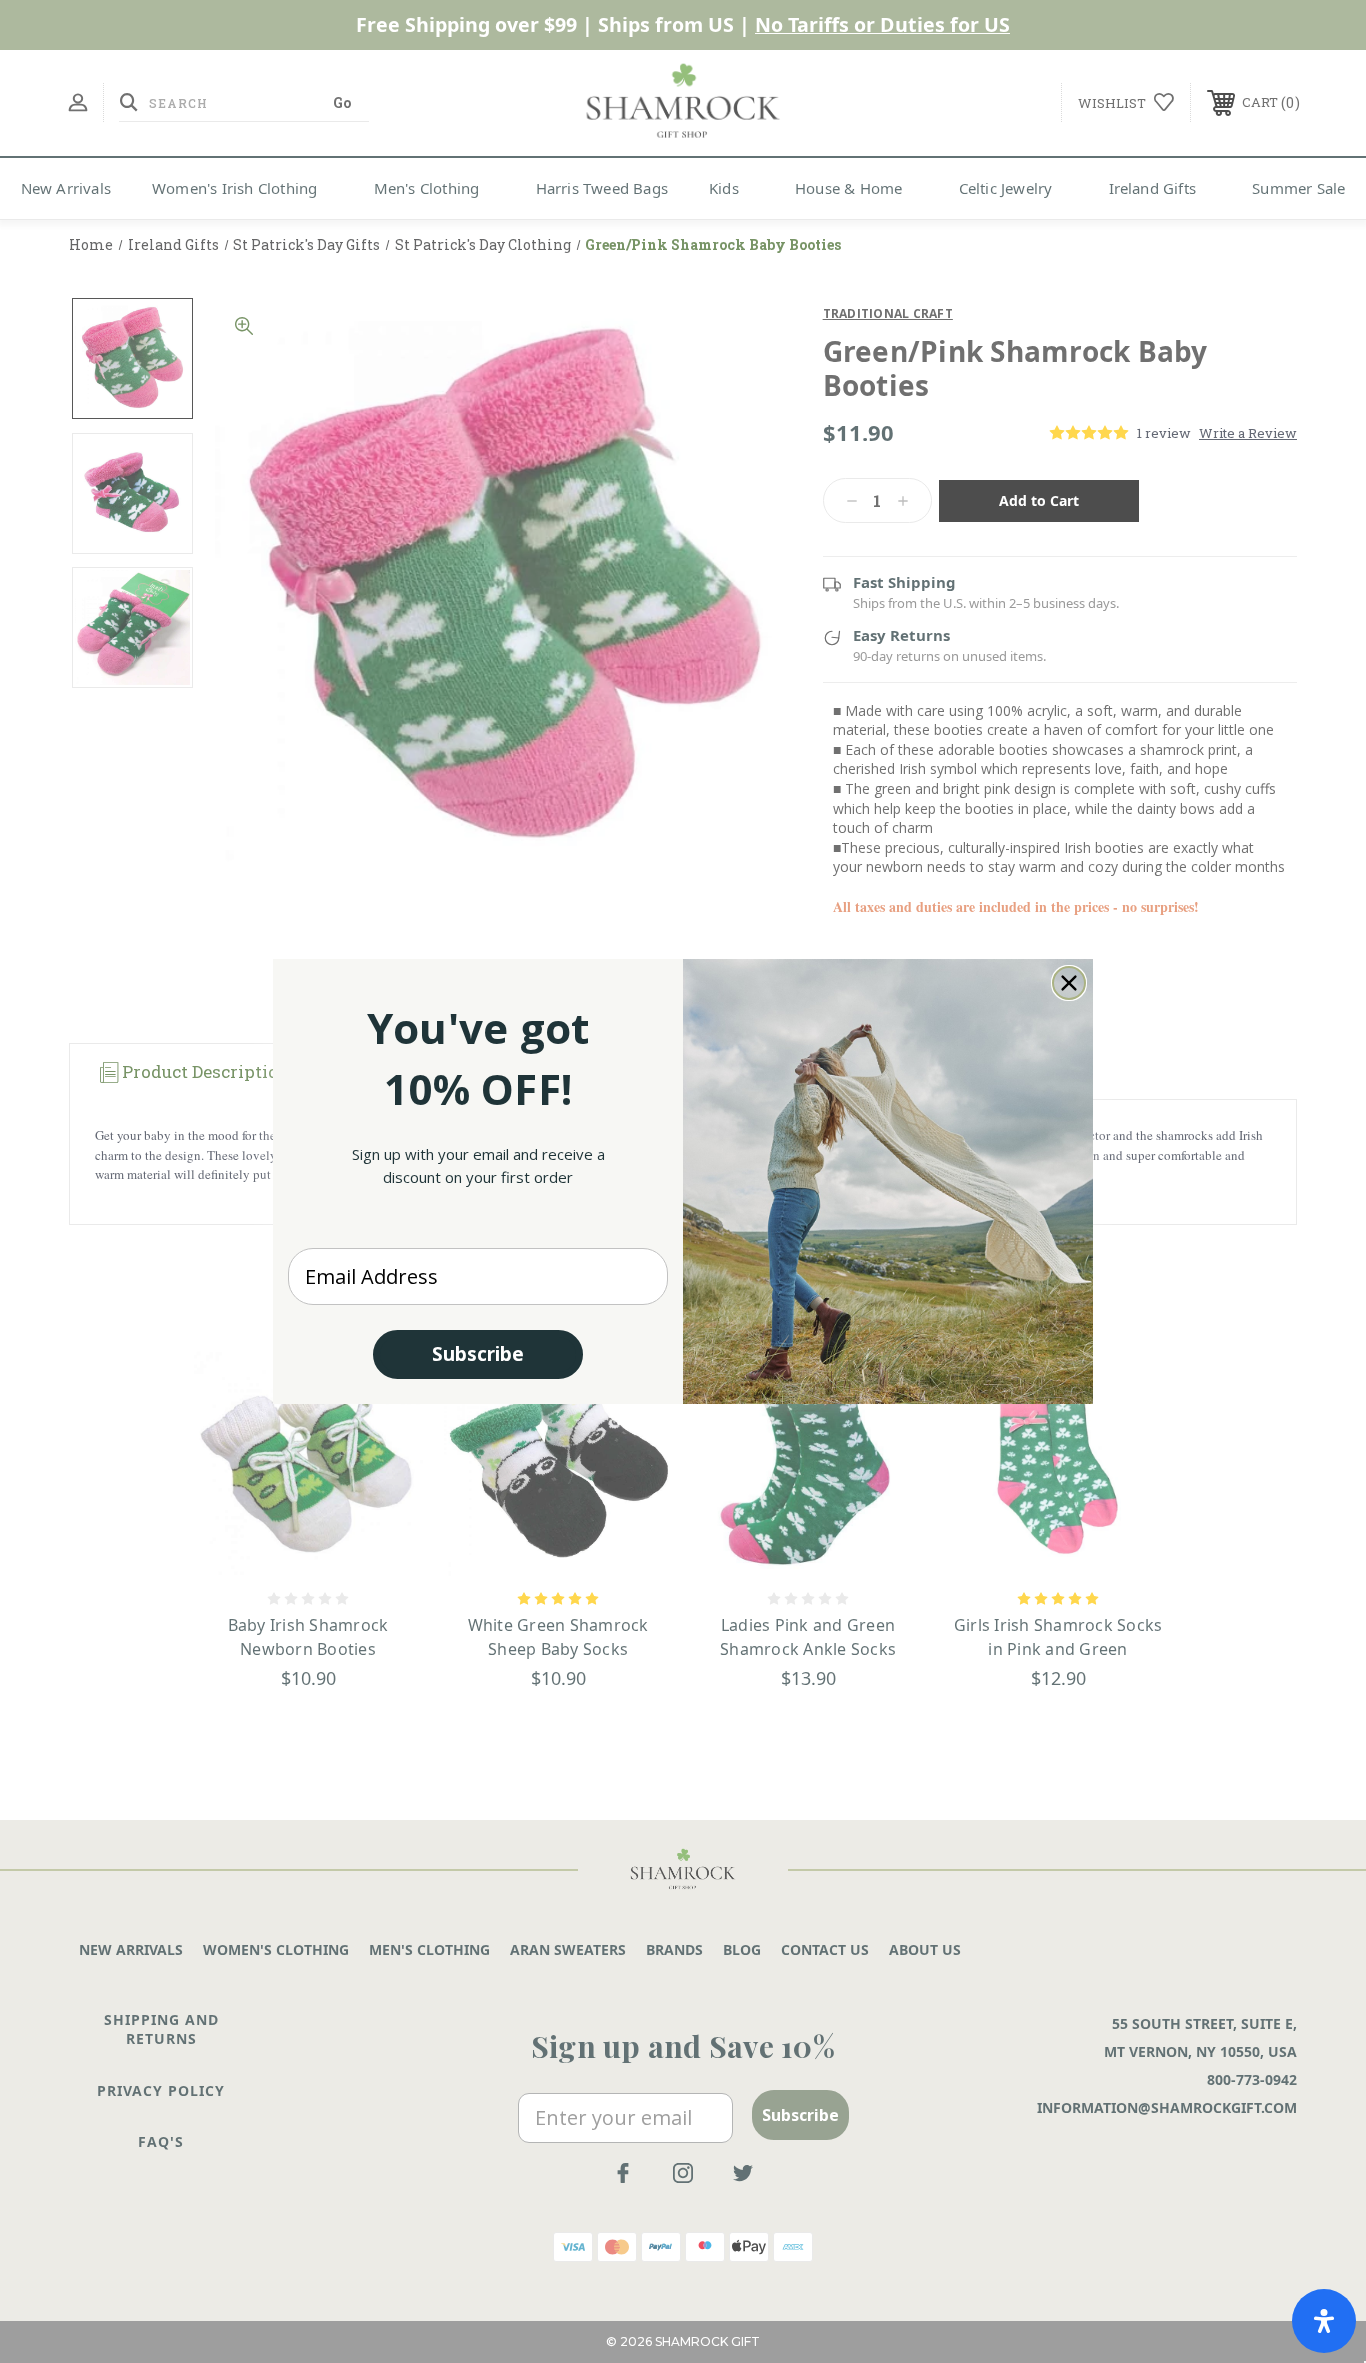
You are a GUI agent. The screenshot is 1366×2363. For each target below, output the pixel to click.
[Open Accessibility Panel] (1324, 2321)
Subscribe (478, 1354)
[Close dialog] (1069, 983)
